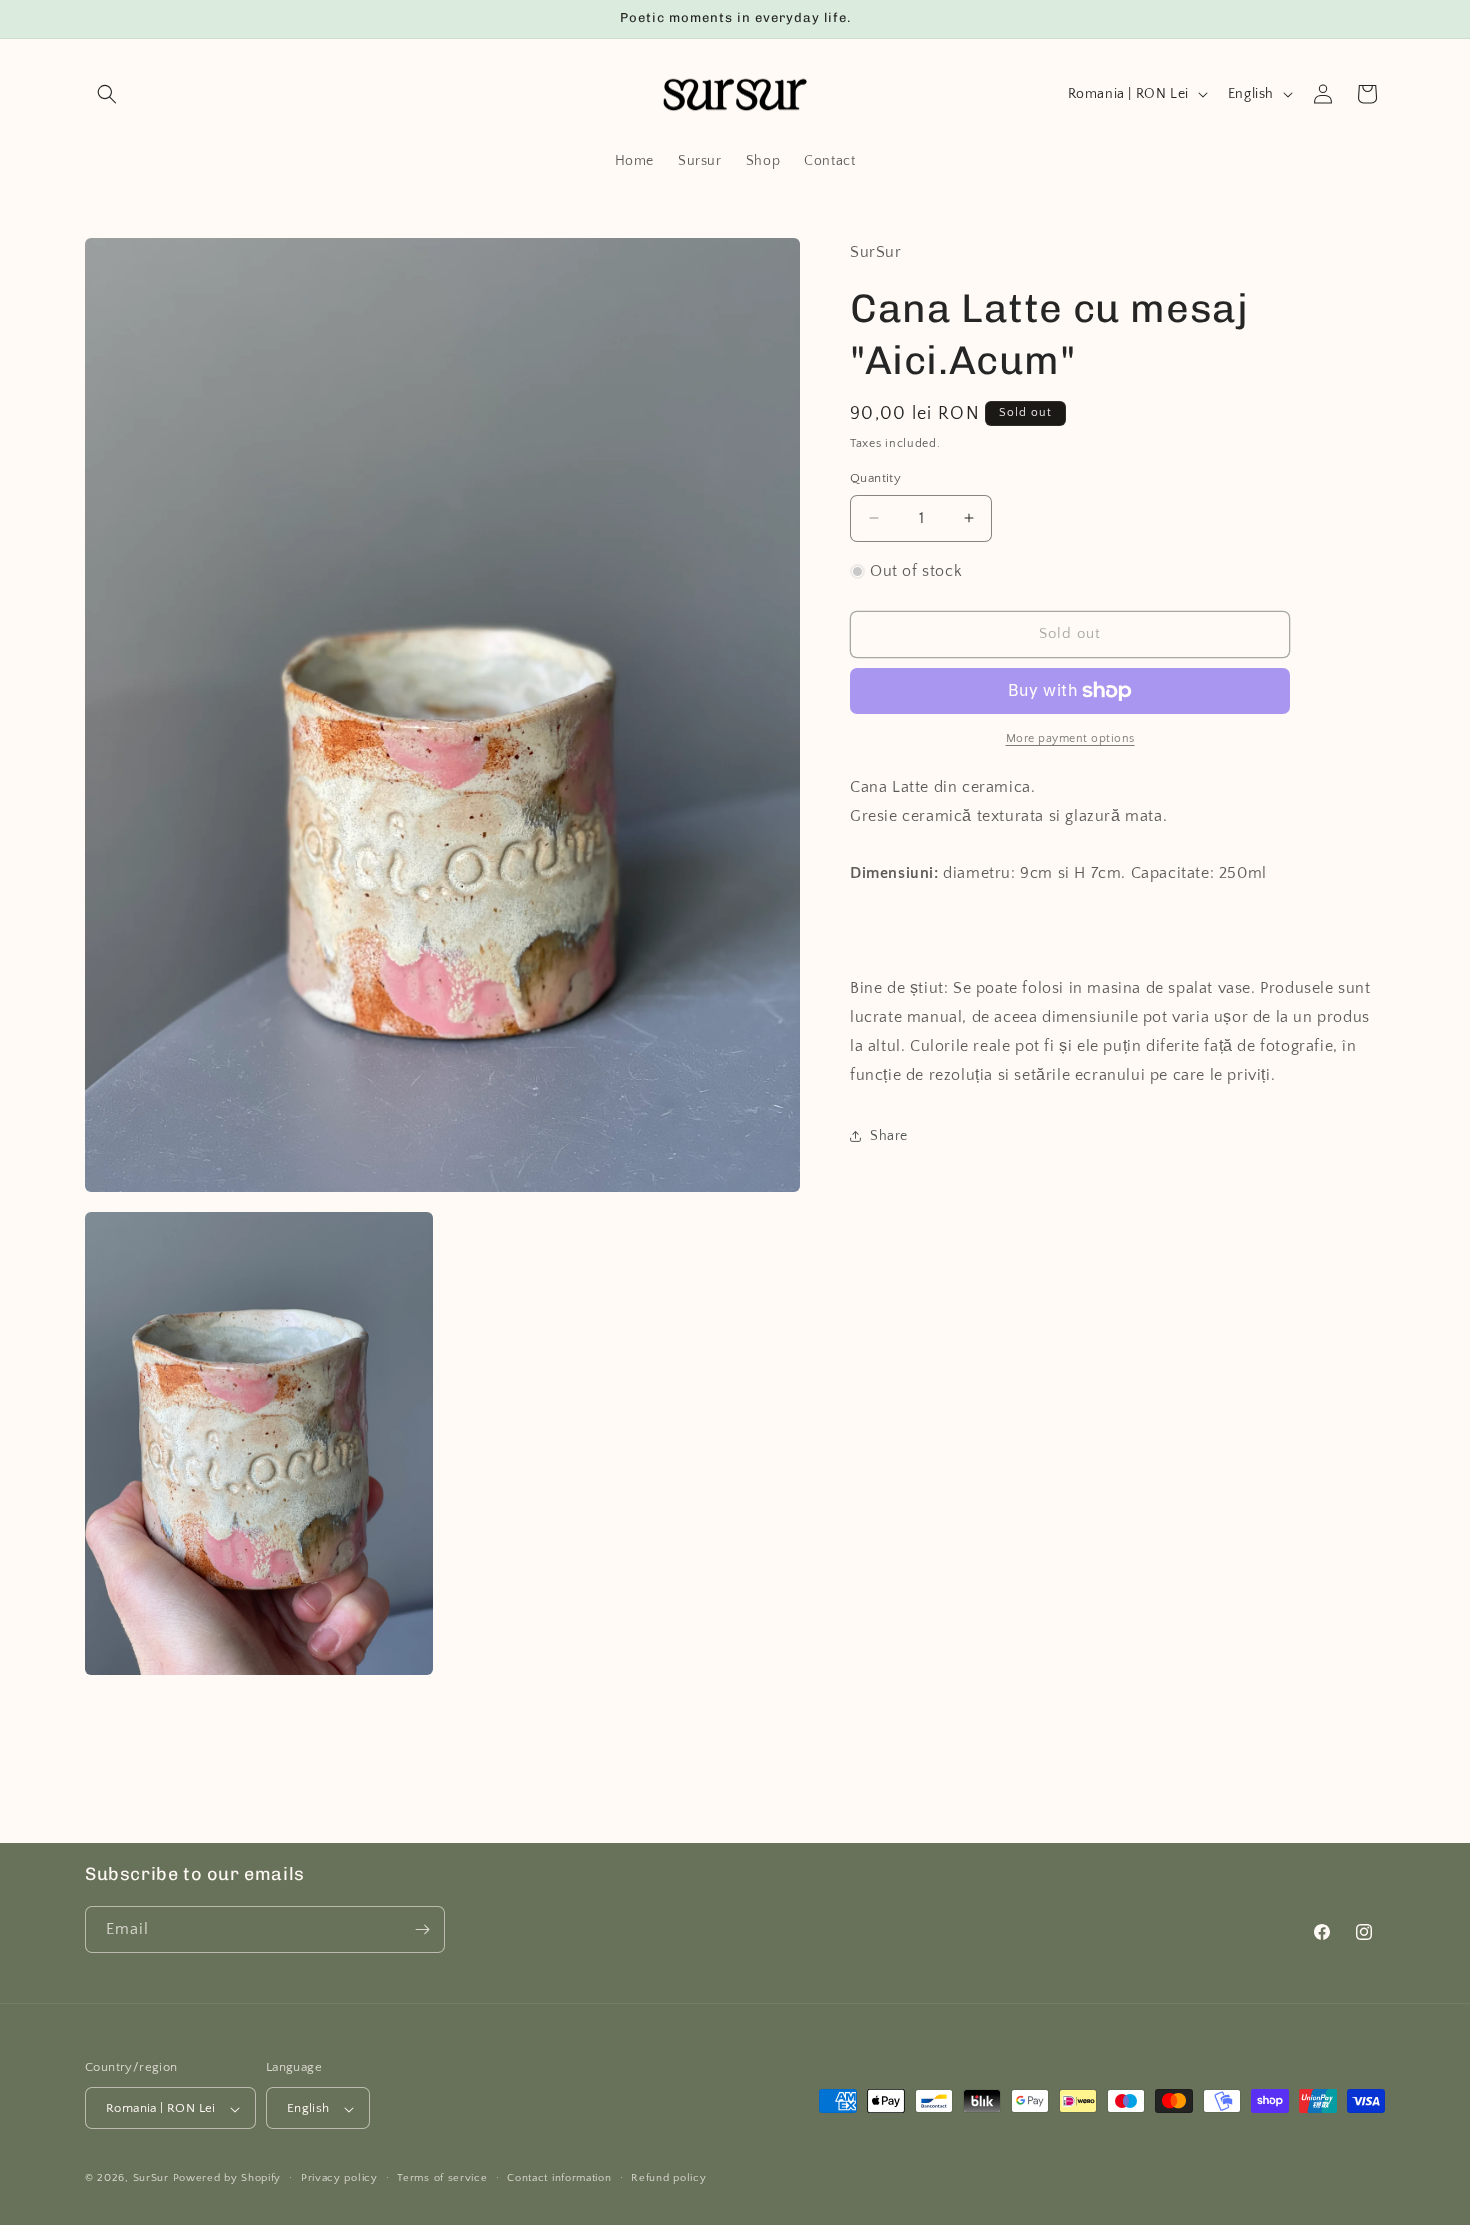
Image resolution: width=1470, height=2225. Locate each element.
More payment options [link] (1070, 738)
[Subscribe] (422, 1929)
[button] (107, 94)
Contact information (559, 2179)
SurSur (151, 2179)
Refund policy (668, 2179)
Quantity (875, 478)
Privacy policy (339, 2179)
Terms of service (442, 2179)
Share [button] (889, 1136)
